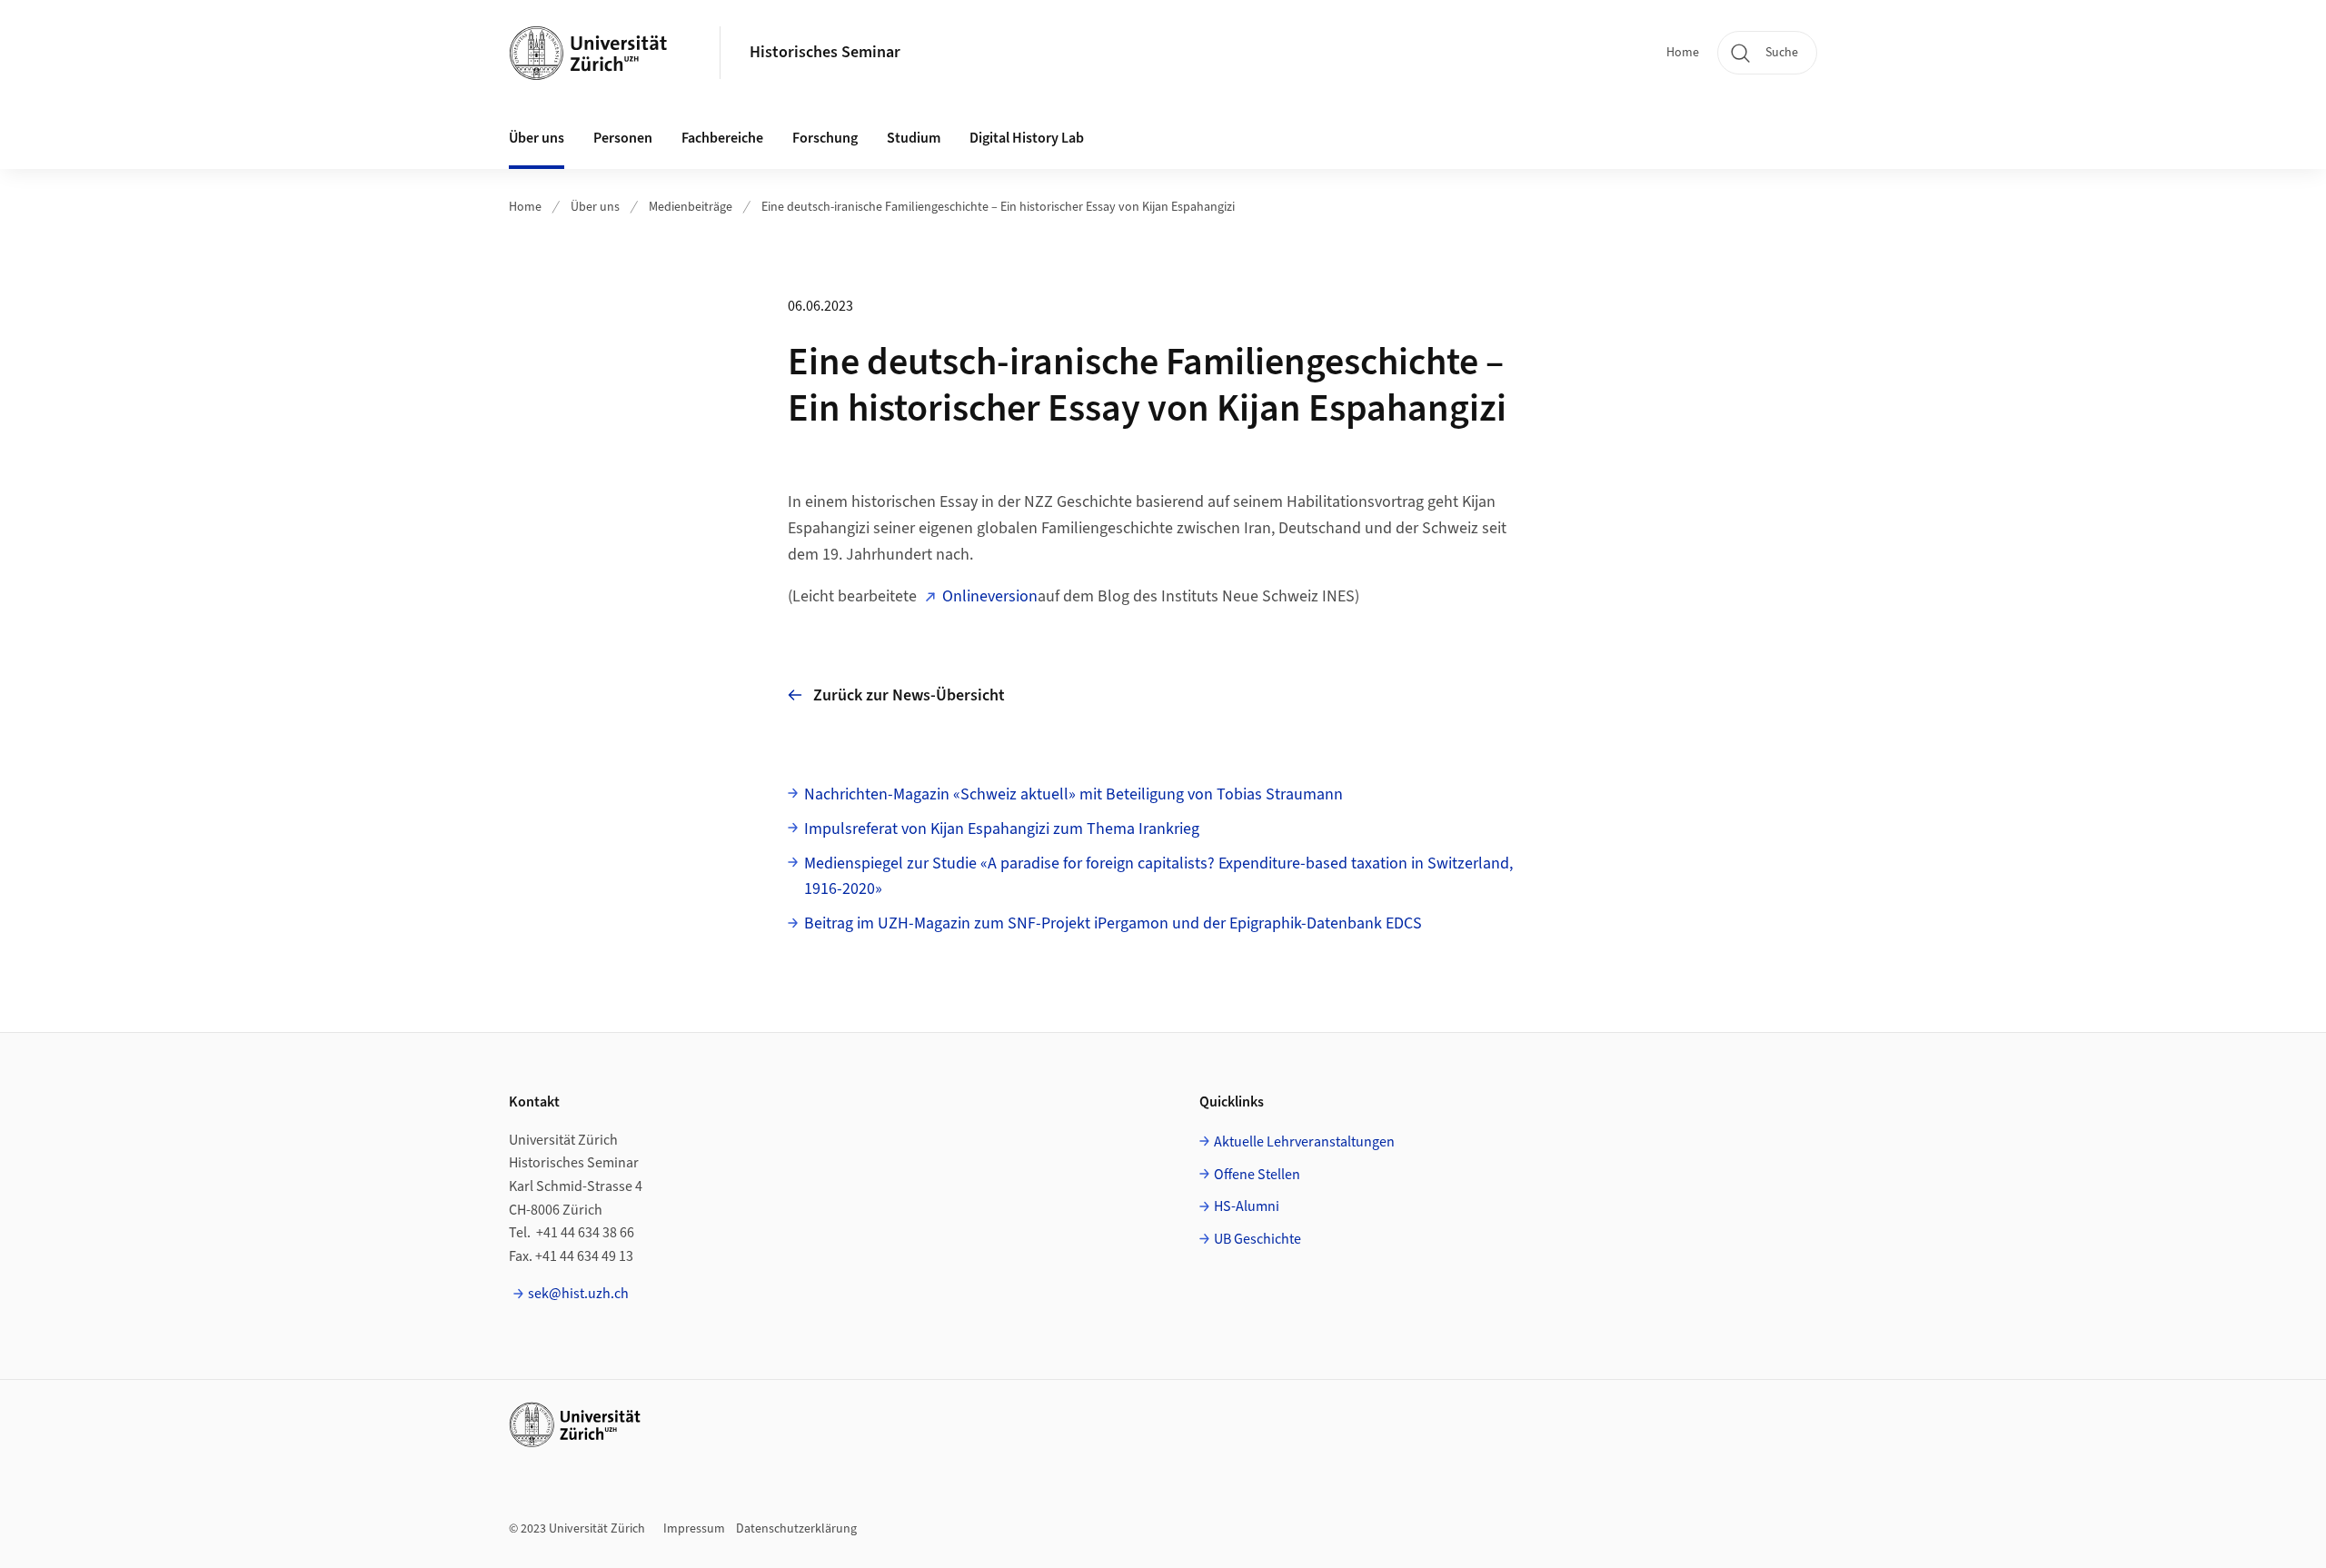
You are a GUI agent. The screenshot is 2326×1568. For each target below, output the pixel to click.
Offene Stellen (1257, 1175)
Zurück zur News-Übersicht (909, 695)
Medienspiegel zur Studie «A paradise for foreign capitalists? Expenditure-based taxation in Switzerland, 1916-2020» (1158, 877)
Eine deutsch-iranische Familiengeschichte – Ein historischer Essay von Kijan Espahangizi (998, 207)
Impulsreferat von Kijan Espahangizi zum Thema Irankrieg (1002, 829)
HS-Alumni (1247, 1206)
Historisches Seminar (825, 52)
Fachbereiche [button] (722, 138)
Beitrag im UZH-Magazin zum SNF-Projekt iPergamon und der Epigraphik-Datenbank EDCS (1113, 923)
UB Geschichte (1257, 1239)
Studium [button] (914, 138)
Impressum (694, 1529)
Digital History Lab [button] (1027, 138)
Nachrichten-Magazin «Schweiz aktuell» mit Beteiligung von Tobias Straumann (1074, 794)
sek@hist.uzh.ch (578, 1294)
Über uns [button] (537, 138)
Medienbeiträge (691, 207)
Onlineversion (990, 596)
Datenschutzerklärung (796, 1529)
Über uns (595, 207)
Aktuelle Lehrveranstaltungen (1304, 1142)
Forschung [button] (825, 138)
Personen (623, 138)
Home (1683, 53)
